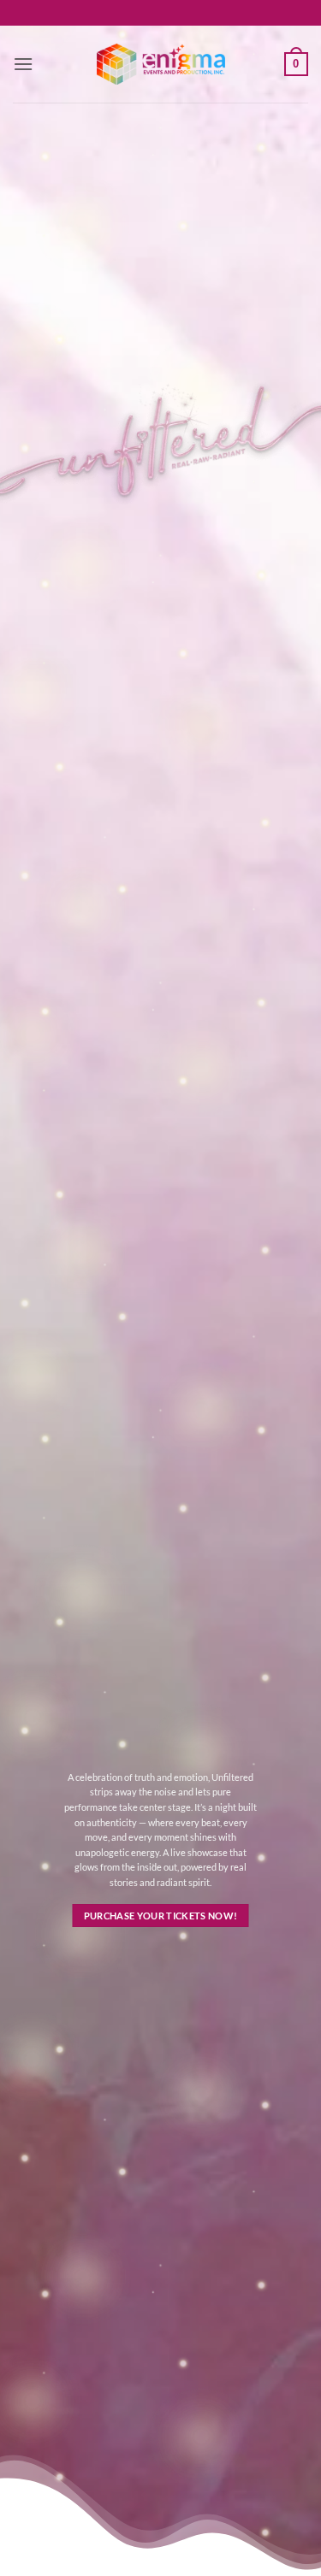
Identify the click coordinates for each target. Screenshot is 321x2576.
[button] (23, 64)
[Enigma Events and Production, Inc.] (161, 64)
